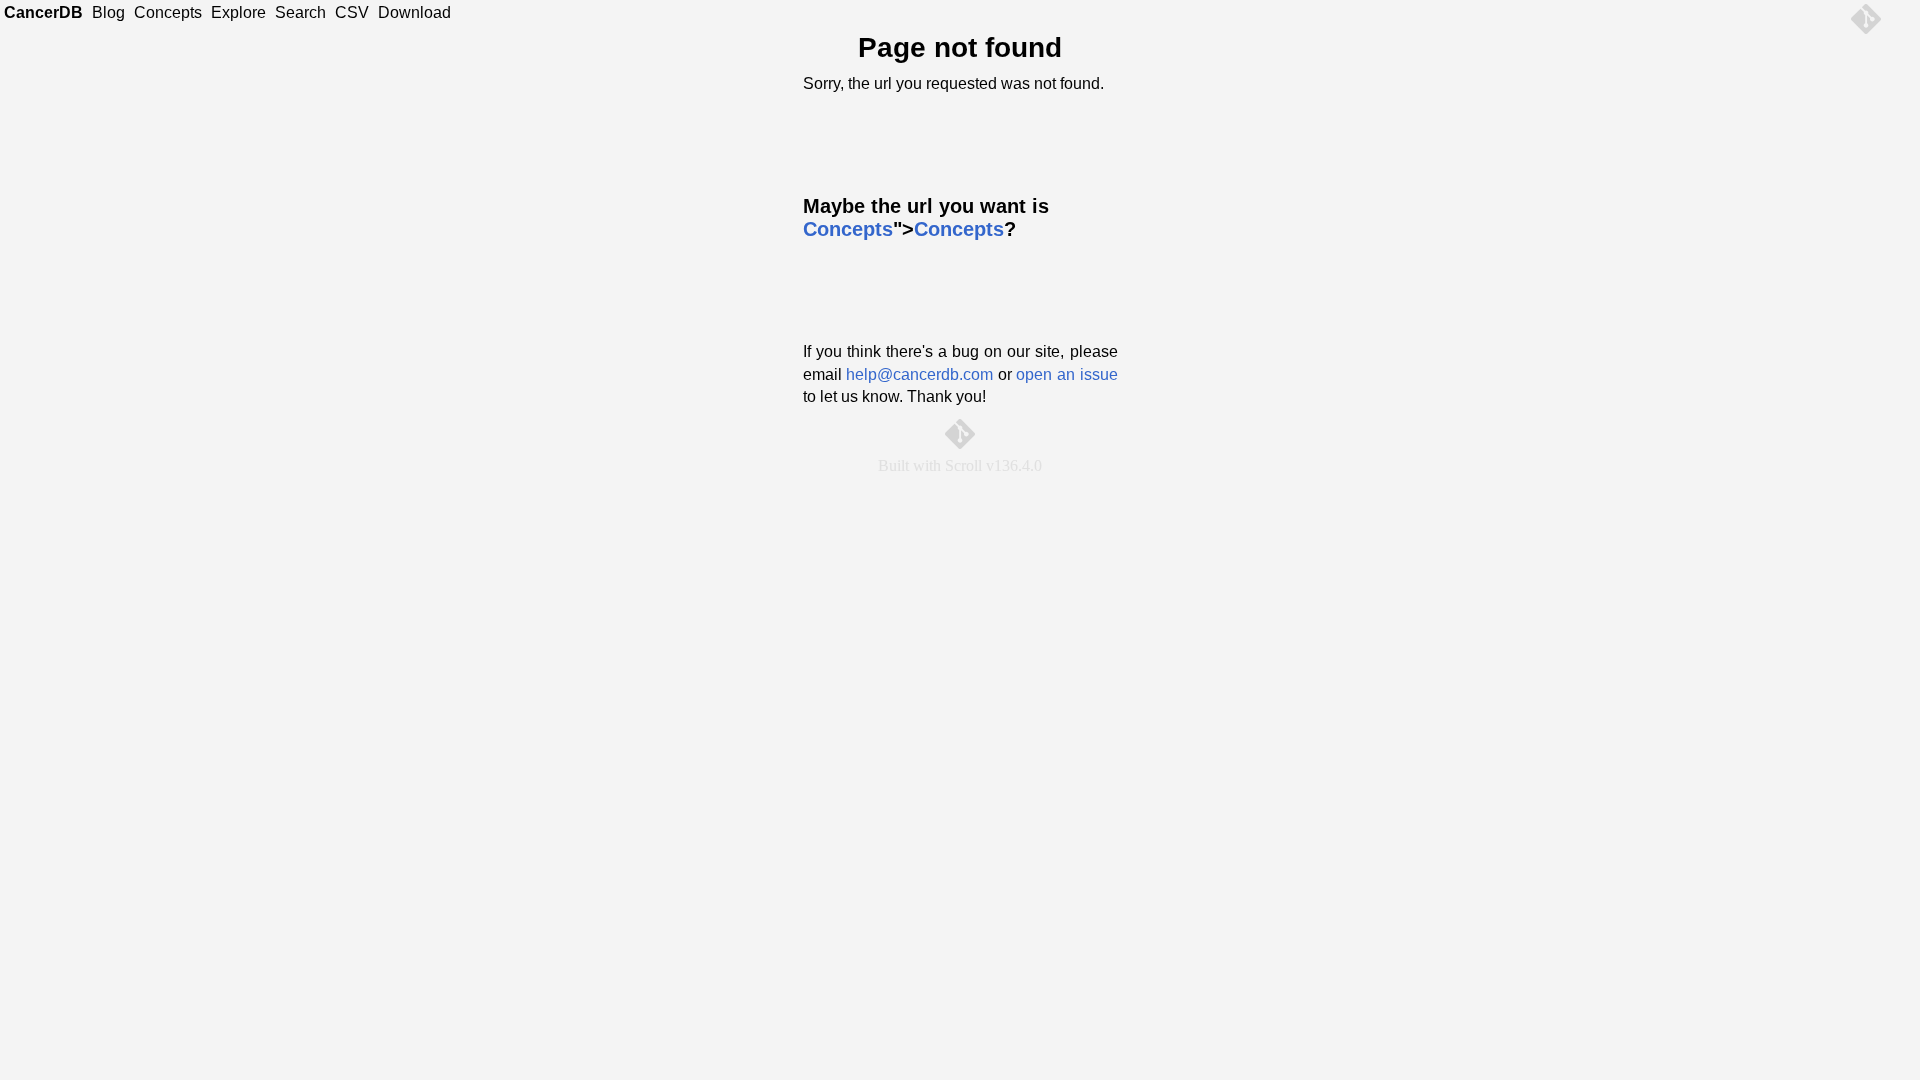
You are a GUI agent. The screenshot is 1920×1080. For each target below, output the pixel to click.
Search (300, 12)
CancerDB (43, 12)
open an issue (1066, 374)
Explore (238, 12)
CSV (352, 12)
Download (414, 12)
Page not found (960, 47)
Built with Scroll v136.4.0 (960, 465)
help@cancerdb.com (919, 374)
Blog (108, 12)
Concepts (168, 12)
